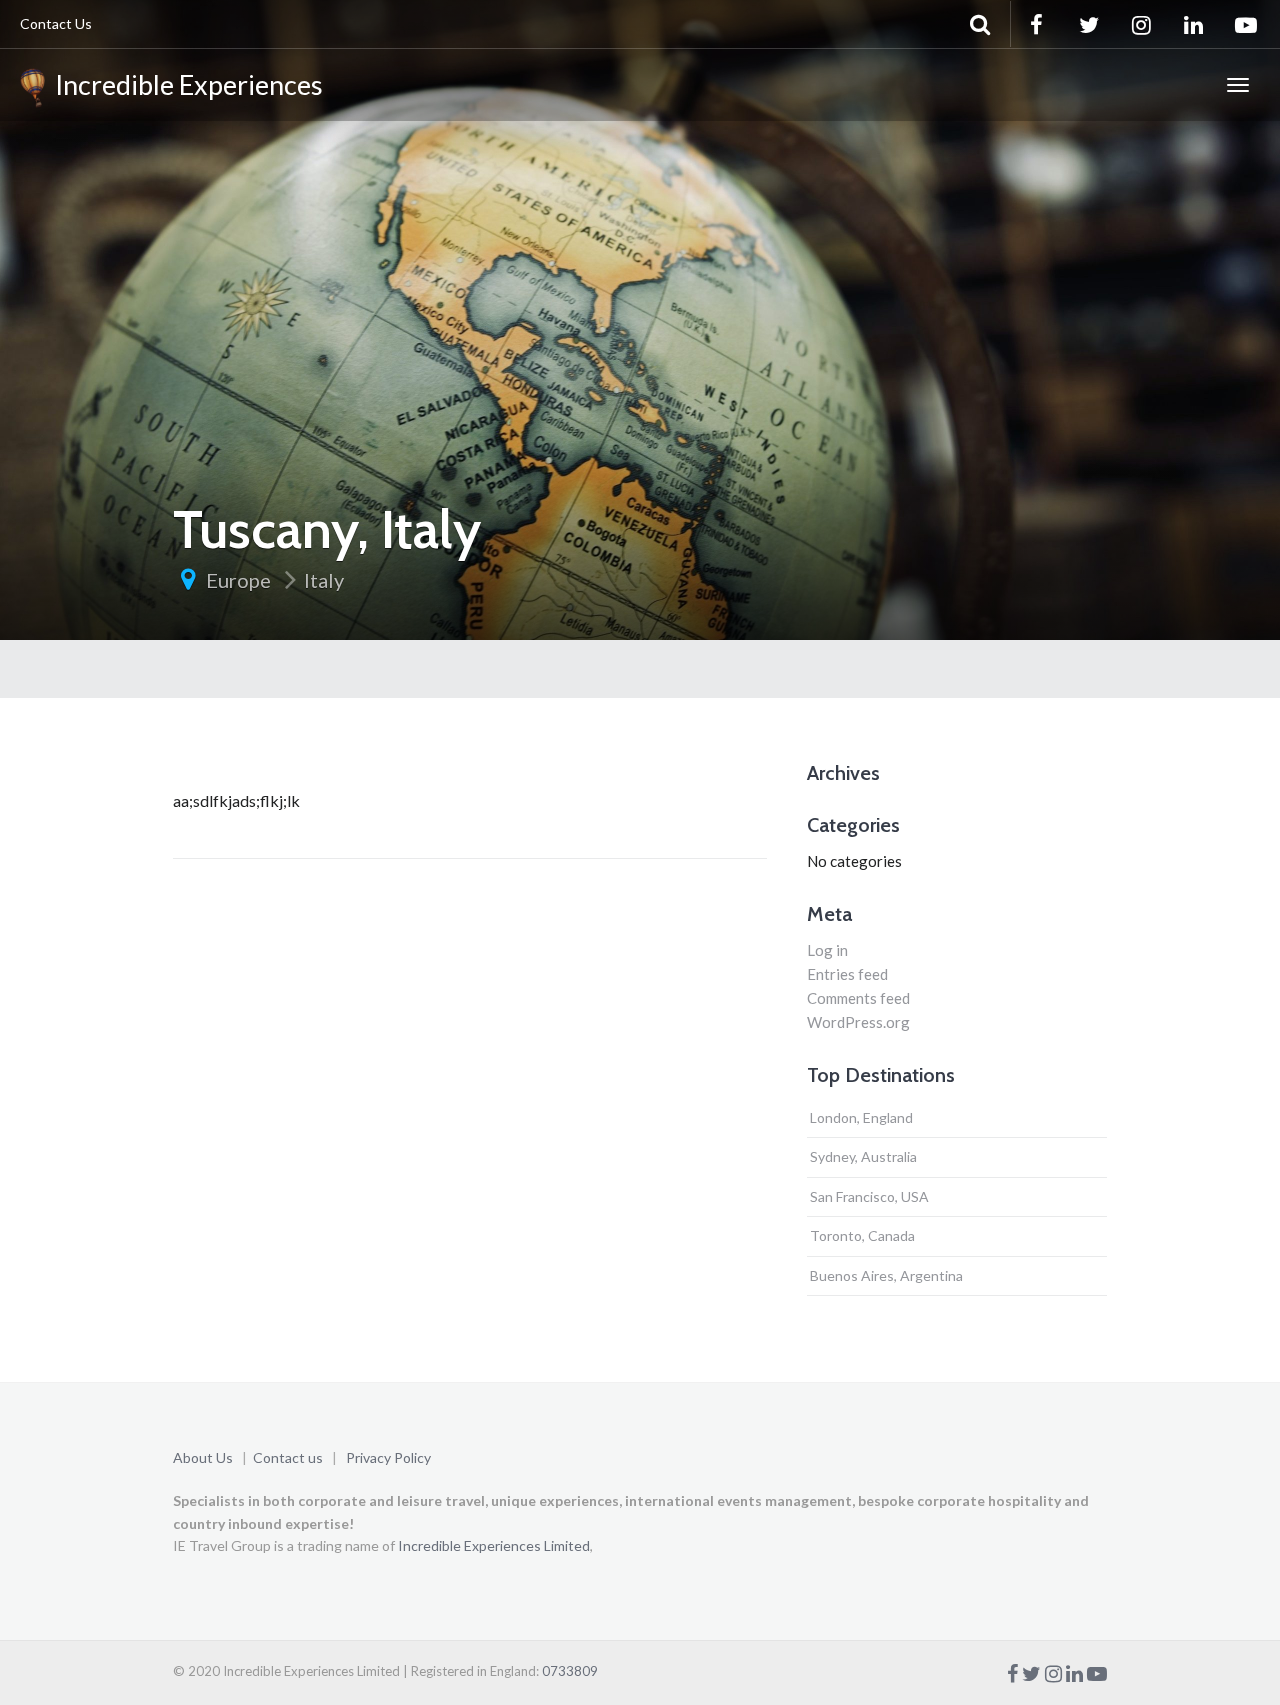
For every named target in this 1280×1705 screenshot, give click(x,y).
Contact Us (56, 23)
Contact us (288, 1457)
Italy (324, 580)
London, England (861, 1117)
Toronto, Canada (862, 1235)
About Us (203, 1457)
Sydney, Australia (863, 1156)
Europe (238, 580)
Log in (827, 950)
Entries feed (847, 974)
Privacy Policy (388, 1457)
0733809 (570, 1671)
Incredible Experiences (184, 84)
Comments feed (858, 998)
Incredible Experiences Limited (494, 1545)
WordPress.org (858, 1022)
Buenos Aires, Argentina (886, 1275)
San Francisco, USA (869, 1196)
